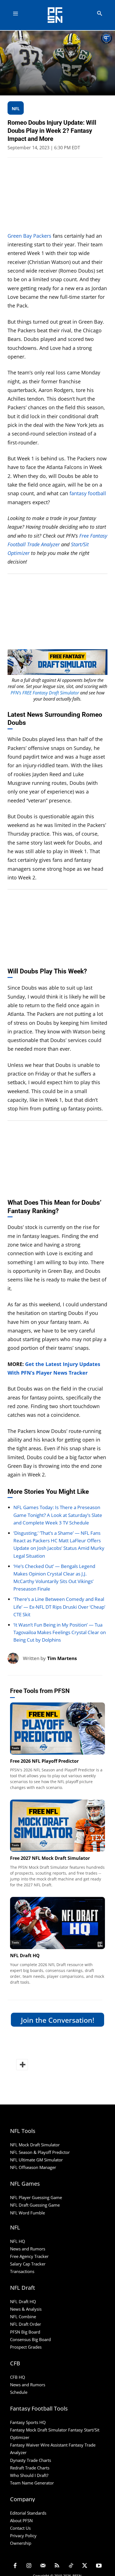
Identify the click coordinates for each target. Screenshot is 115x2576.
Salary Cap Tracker (28, 2264)
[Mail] (43, 2566)
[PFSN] (59, 15)
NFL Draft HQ (25, 1956)
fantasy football (88, 493)
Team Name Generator (32, 2483)
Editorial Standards (28, 2513)
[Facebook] (15, 2566)
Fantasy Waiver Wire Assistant (39, 2445)
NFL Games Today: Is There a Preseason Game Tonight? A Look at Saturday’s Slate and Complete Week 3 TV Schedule (58, 1515)
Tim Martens (62, 1658)
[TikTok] (71, 2566)
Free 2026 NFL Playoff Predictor (44, 1761)
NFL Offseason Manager (33, 2167)
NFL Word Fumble (27, 2213)
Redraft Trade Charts (30, 2468)
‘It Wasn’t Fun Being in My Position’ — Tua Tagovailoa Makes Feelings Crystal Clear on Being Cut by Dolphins (60, 1632)
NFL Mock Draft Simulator (35, 2145)
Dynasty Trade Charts (31, 2460)
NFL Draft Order (26, 2324)
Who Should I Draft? (29, 2475)
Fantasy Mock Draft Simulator (39, 2430)
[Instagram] (29, 2566)
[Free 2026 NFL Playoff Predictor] (57, 1729)
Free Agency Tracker (29, 2256)
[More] (22, 2065)
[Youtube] (99, 2566)
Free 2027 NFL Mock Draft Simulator (50, 1858)
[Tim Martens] (15, 1658)
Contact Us (20, 2528)
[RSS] (57, 2566)
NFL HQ (18, 2241)
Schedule (19, 2392)
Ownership (21, 2543)
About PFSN (21, 2520)
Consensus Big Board (30, 2339)
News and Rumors (28, 2249)
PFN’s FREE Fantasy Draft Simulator (45, 693)
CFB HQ (18, 2377)
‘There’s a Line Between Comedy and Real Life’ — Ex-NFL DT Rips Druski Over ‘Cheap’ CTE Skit (59, 1607)
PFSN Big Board (25, 2332)
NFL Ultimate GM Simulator (36, 2160)
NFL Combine (23, 2317)
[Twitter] (85, 2566)
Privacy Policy (23, 2536)
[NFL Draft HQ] (57, 1923)
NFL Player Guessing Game (36, 2197)
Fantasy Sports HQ (28, 2422)
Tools (15, 1748)
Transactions (22, 2271)
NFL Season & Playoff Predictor (40, 2152)
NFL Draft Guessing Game (35, 2205)
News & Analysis (26, 2309)
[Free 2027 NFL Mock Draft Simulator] (57, 1826)
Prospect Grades (26, 2347)
